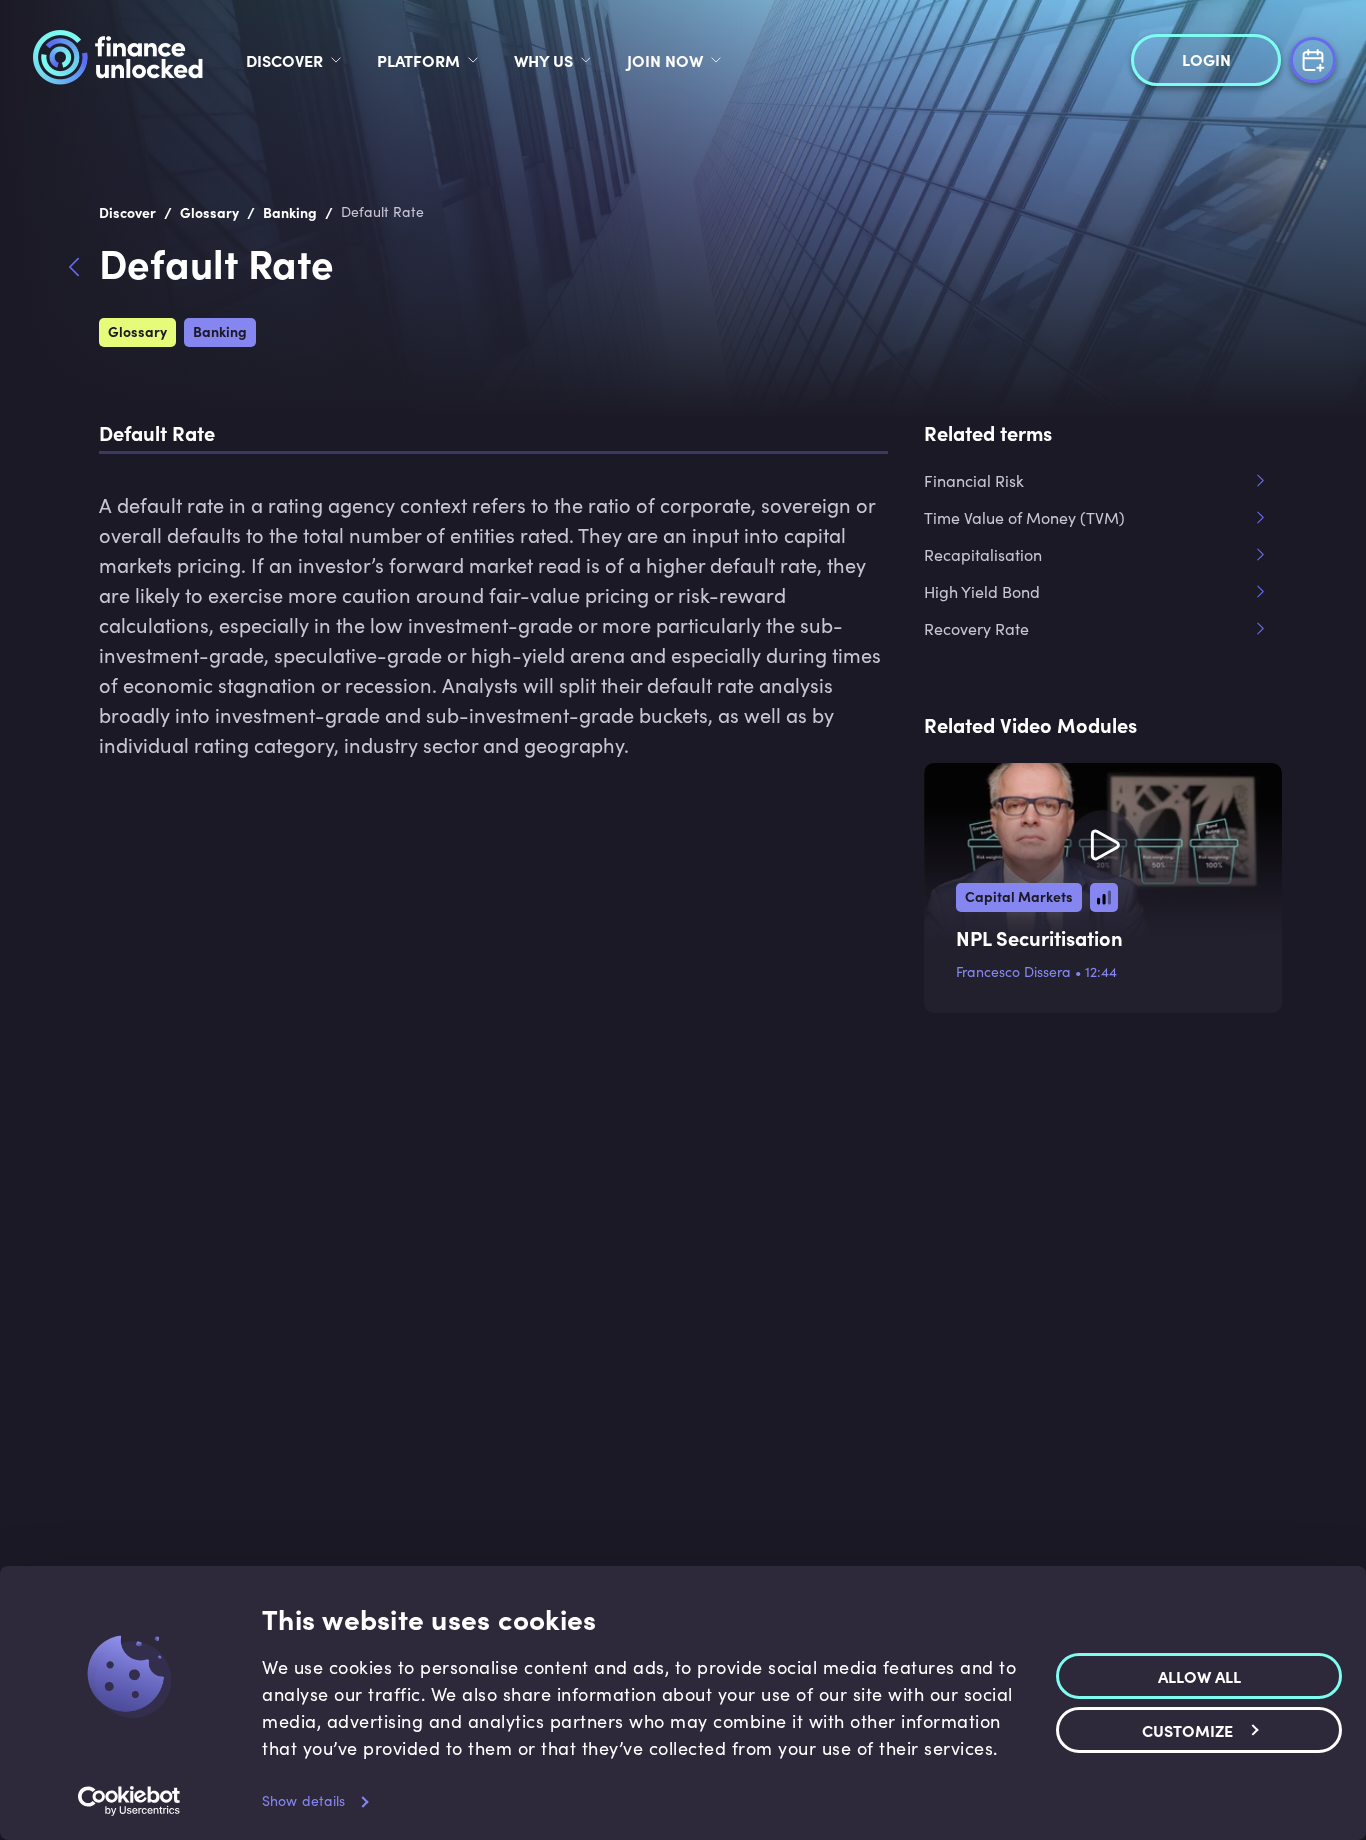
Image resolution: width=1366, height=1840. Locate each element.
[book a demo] (1313, 57)
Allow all (1199, 1676)
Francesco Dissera (1013, 971)
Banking (220, 331)
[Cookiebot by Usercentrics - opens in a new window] (129, 1801)
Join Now (665, 60)
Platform (418, 60)
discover (284, 60)
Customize (1187, 1730)
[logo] (117, 60)
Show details (303, 1800)
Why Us (543, 60)
